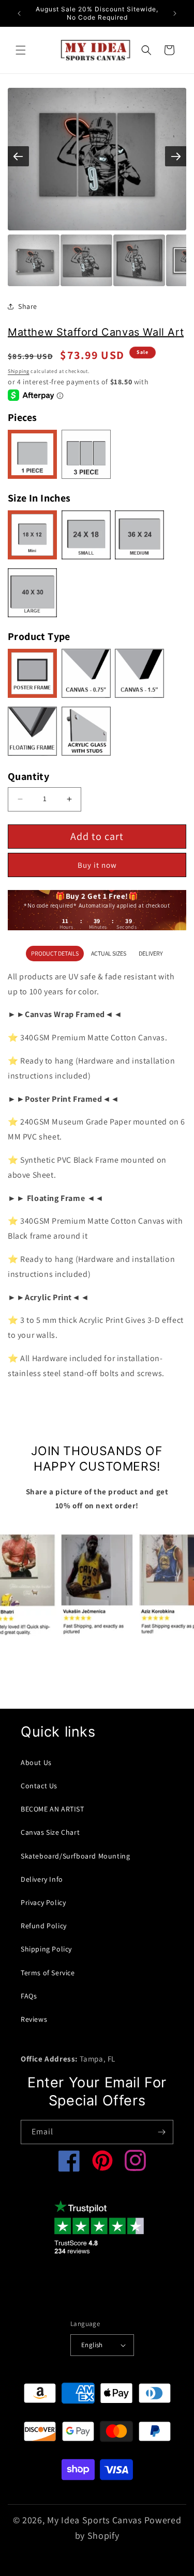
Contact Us (39, 1786)
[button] (21, 50)
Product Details (55, 953)
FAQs (29, 1996)
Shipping (19, 371)
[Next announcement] (175, 13)
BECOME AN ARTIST (53, 1809)
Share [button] (28, 306)
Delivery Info (42, 1879)
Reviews (34, 2019)
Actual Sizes (109, 953)
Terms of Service (48, 1973)
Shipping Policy (46, 1949)
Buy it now (97, 865)
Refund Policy (44, 1926)
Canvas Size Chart (50, 1832)
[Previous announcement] (19, 13)
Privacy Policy (43, 1902)
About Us (36, 1762)
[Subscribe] (161, 2132)
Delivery (151, 953)
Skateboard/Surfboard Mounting (75, 1856)
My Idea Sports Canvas (94, 2520)
